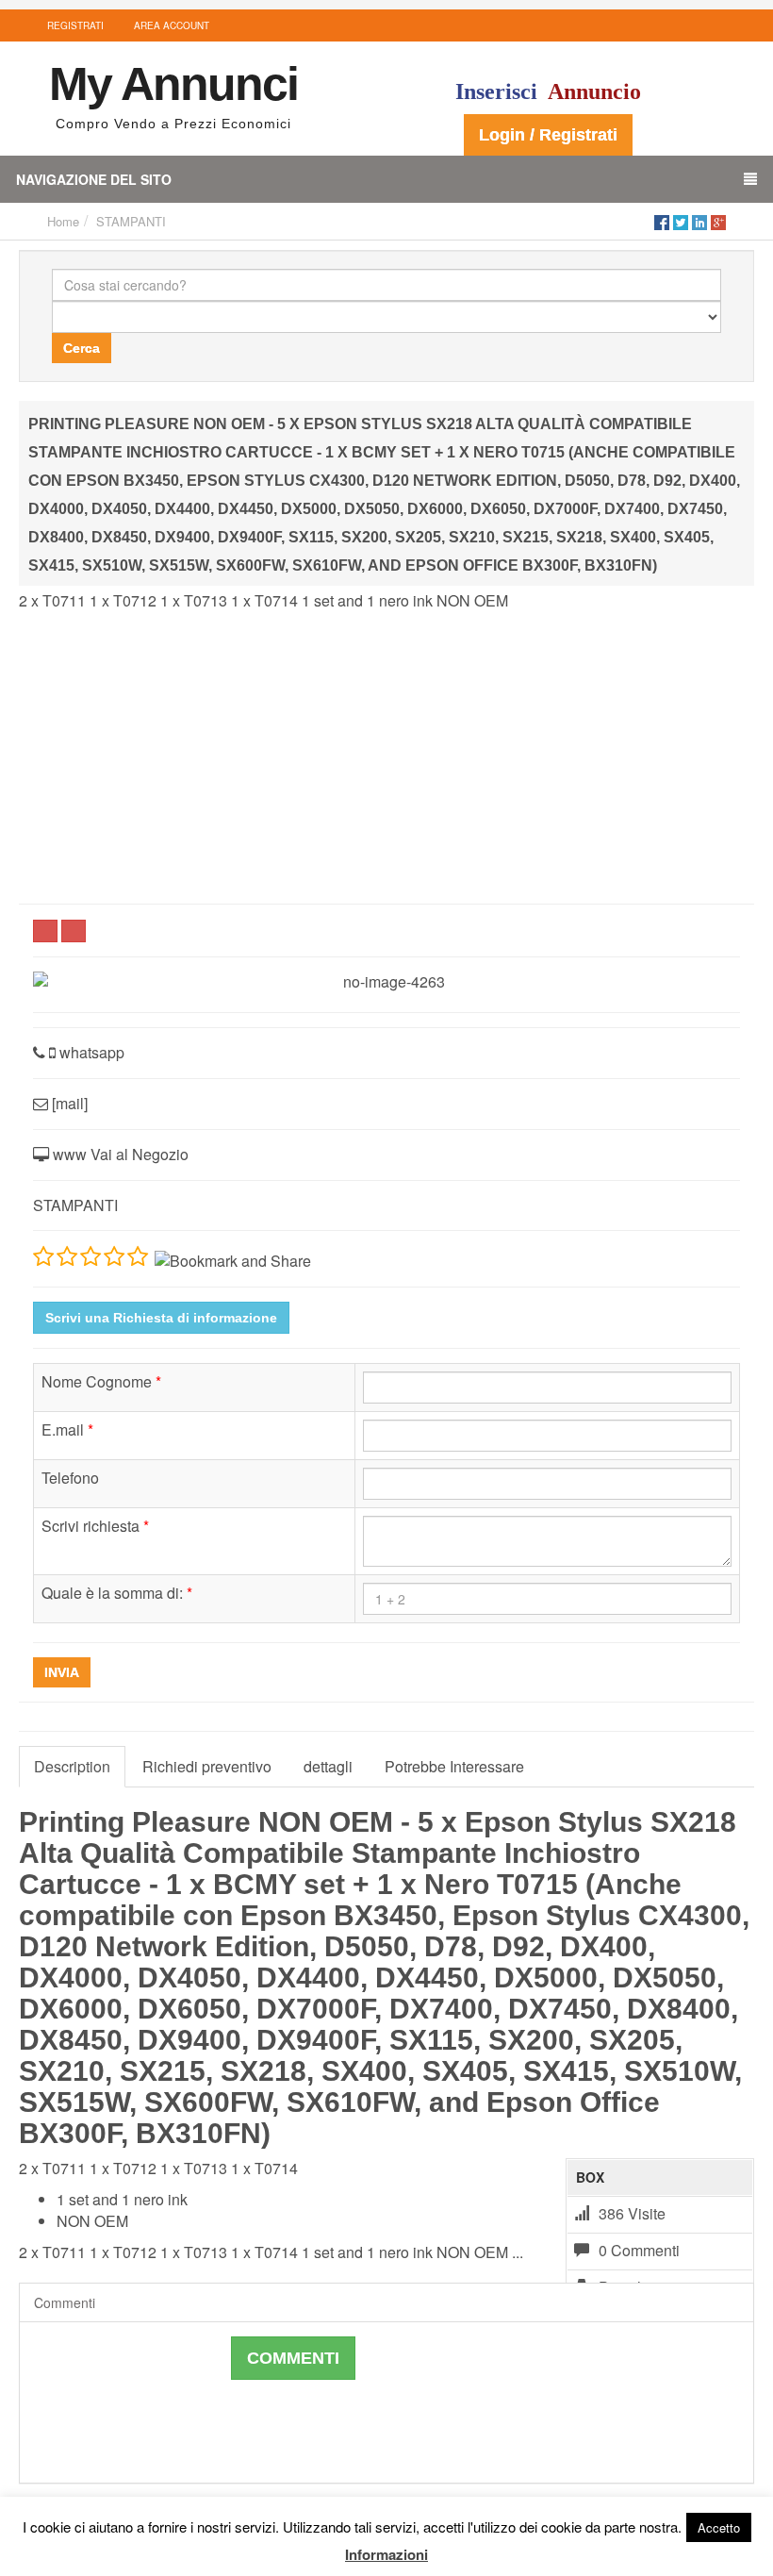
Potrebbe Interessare (454, 1766)
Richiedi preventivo (207, 1766)
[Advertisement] (386, 757)
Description (72, 1766)
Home (63, 221)
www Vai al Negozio (119, 1154)
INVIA (62, 1672)
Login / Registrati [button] (548, 135)
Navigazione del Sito (94, 179)
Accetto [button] (719, 2527)
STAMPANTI (131, 221)
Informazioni (386, 2554)
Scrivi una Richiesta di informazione (161, 1318)
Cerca (82, 348)
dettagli (328, 1766)
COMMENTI (293, 2358)
